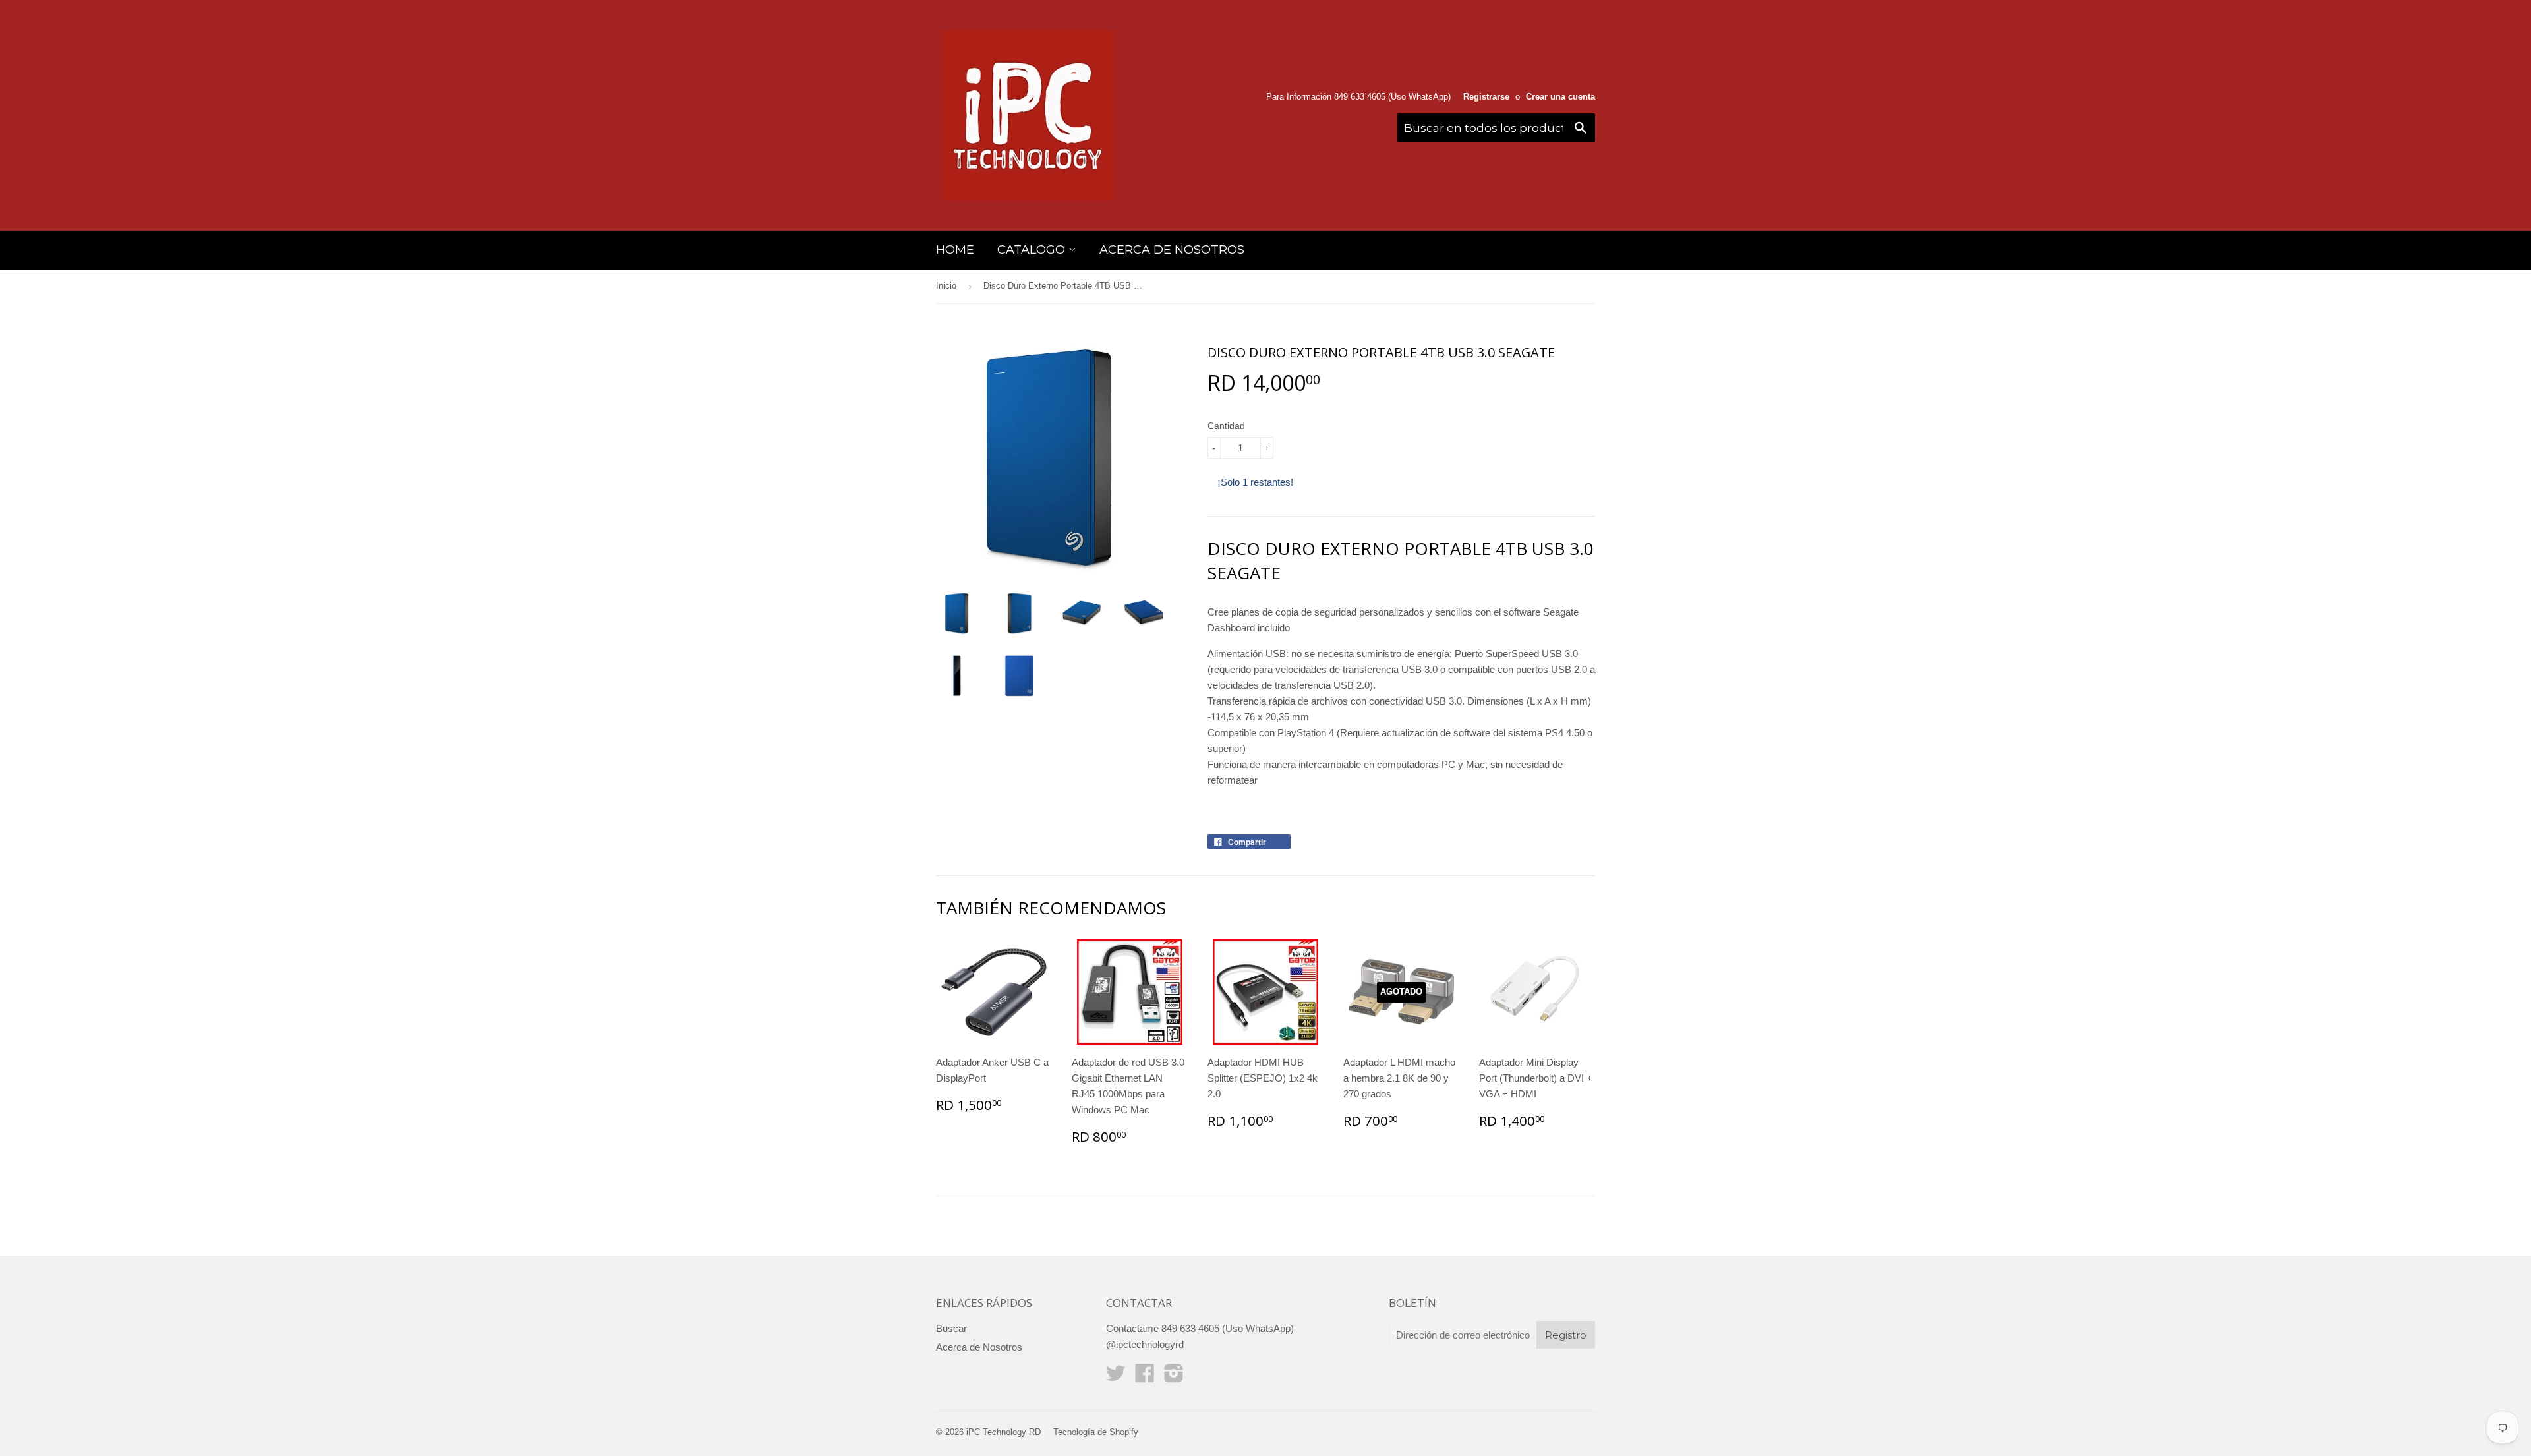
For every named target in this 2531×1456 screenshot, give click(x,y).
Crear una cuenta (1560, 97)
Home (955, 250)
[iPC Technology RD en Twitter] (1116, 1377)
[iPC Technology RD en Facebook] (1145, 1377)
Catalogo (1033, 250)
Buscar (951, 1328)
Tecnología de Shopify (1096, 1432)
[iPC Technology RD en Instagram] (1174, 1377)
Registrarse (1486, 97)
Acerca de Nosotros (1172, 250)
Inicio (946, 286)
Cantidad (1226, 426)
